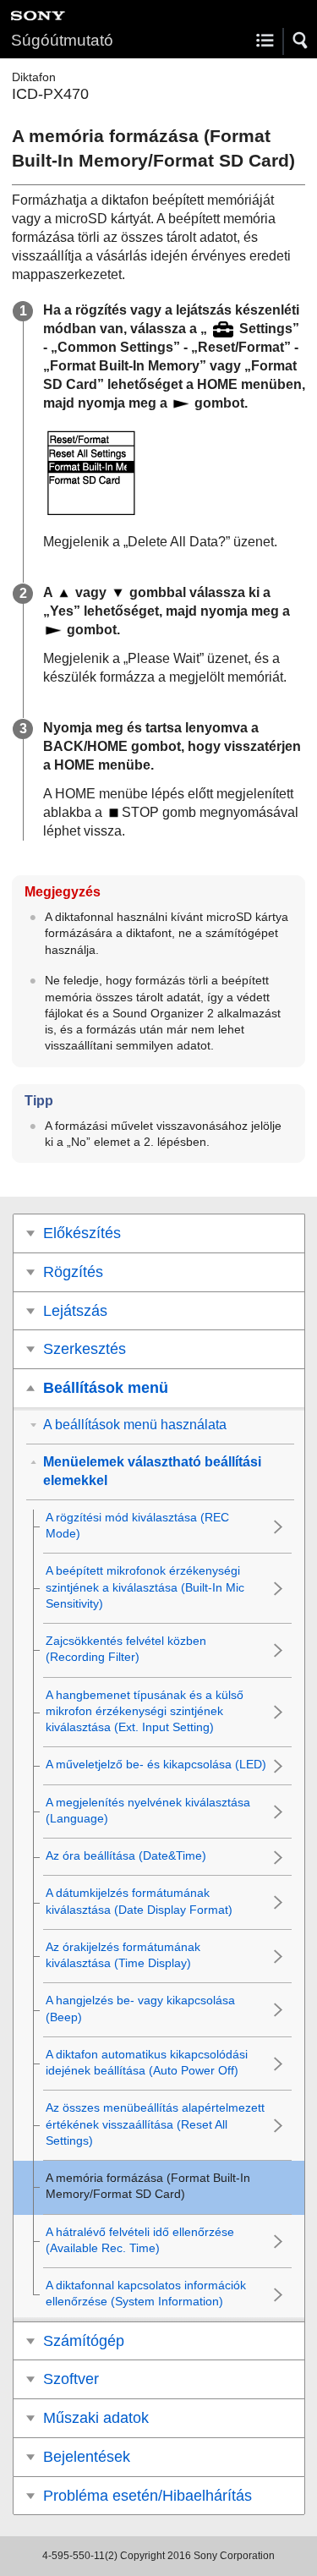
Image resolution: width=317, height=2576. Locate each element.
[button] (301, 41)
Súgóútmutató (62, 40)
